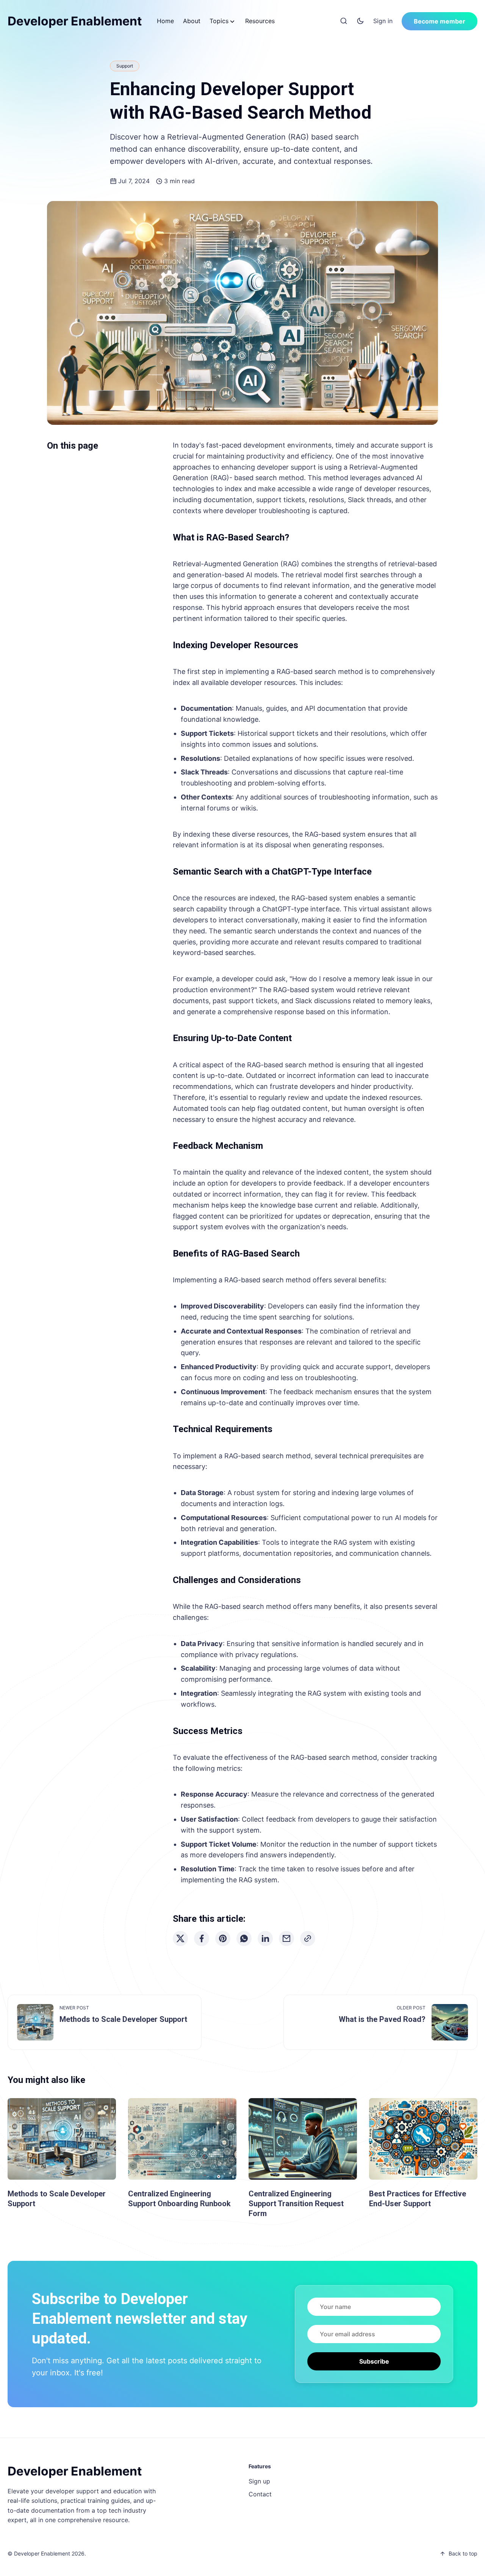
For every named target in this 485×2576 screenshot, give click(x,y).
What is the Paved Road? (382, 2019)
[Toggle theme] (360, 21)
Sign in (383, 21)
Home (165, 21)
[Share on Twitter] (180, 1938)
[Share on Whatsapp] (244, 1938)
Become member (440, 21)
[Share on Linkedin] (265, 1938)
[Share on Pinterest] (223, 1938)
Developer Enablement (75, 21)
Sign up (259, 2481)
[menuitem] (165, 21)
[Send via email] (286, 1938)
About (192, 21)
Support (125, 66)
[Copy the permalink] (308, 1938)
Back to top (463, 2553)
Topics (219, 21)
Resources (260, 21)
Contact (260, 2494)
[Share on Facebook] (202, 1938)
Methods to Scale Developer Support (123, 2019)
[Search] (344, 21)
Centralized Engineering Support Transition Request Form (296, 2204)
